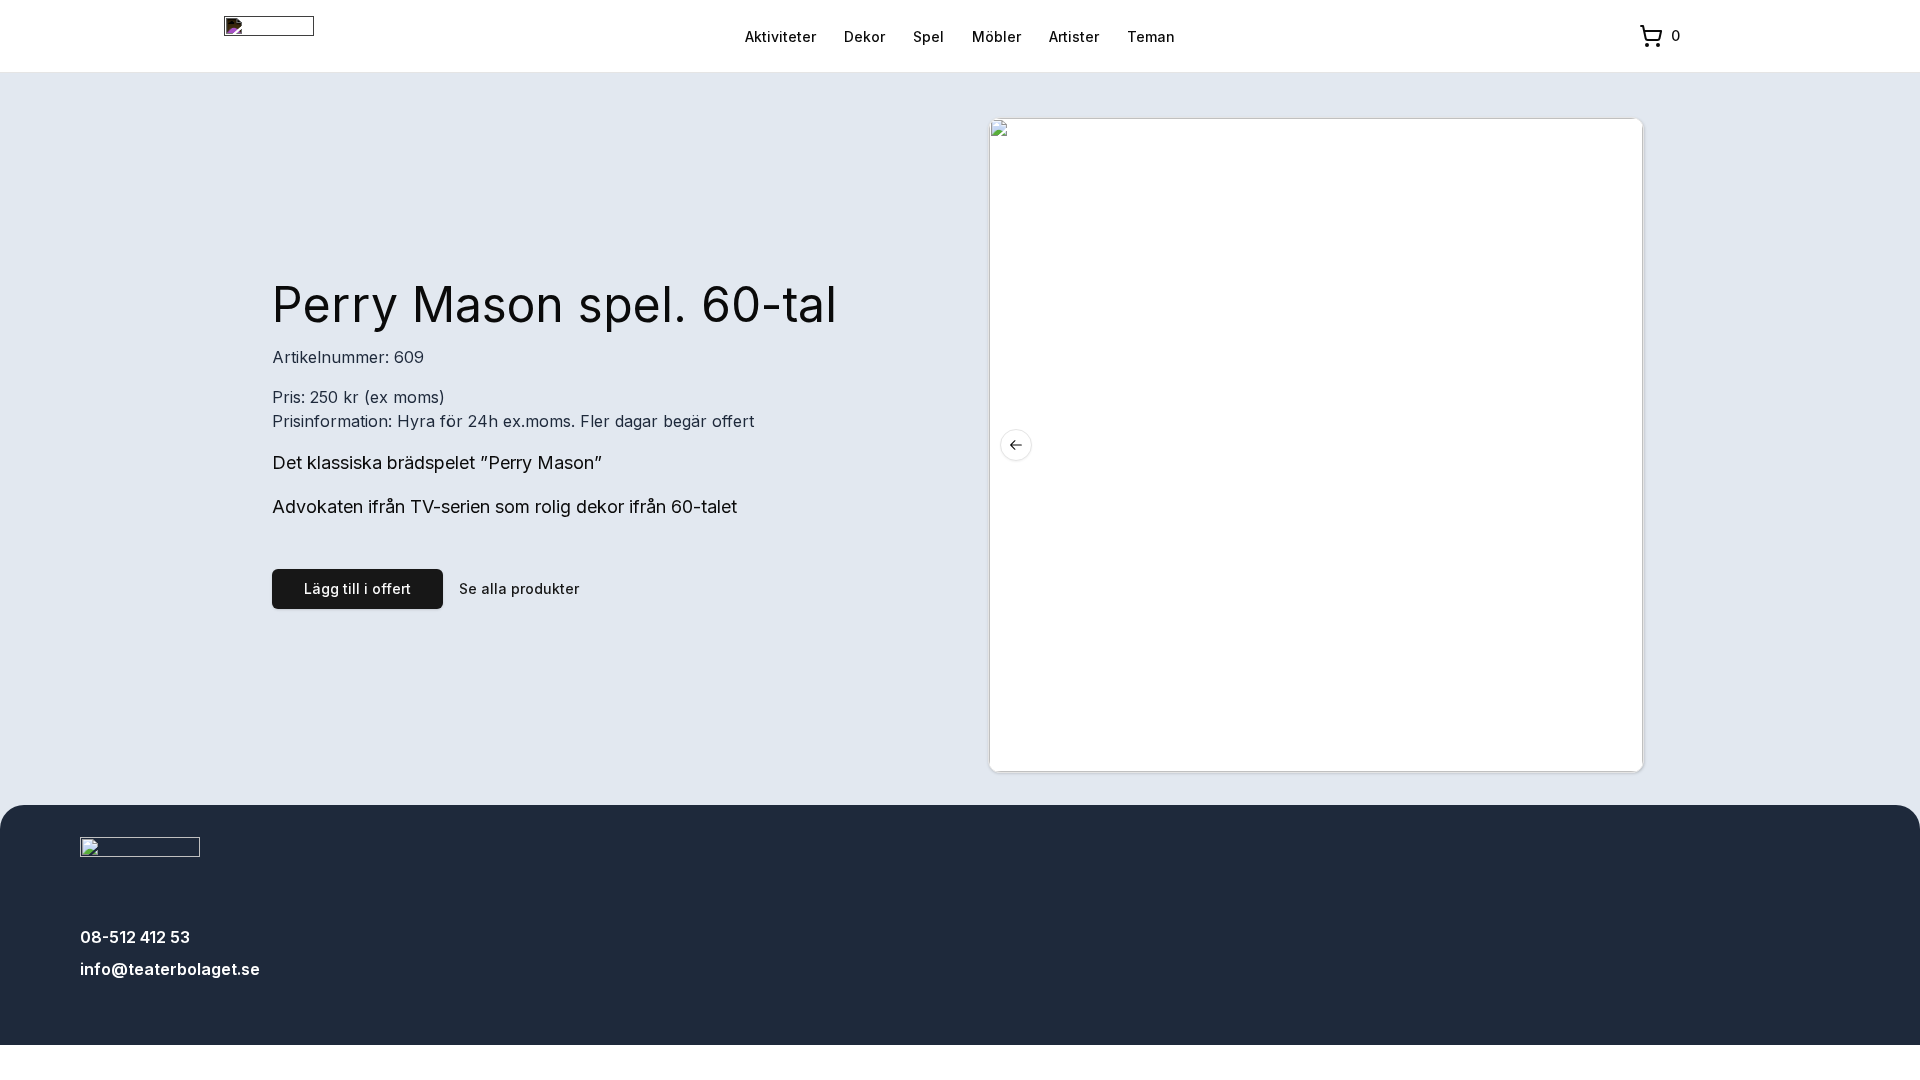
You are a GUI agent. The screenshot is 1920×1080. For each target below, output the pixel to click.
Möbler (996, 36)
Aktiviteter (780, 36)
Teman (1151, 36)
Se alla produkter (519, 588)
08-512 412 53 (135, 937)
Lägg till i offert (357, 588)
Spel (928, 36)
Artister (1074, 36)
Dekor (864, 36)
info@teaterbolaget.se (170, 969)
